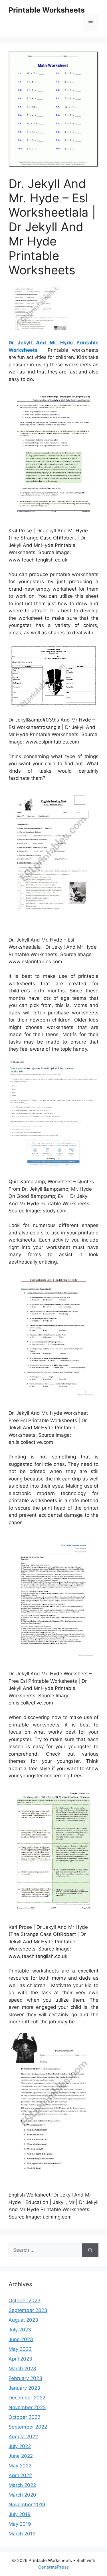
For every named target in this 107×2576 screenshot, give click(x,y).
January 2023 (24, 2388)
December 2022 (27, 2398)
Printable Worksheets (47, 10)
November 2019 (27, 2505)
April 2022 (20, 2475)
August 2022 (23, 2437)
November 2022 (27, 2407)
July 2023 (20, 2330)
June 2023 (21, 2339)
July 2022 (20, 2446)
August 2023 (23, 2320)
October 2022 (24, 2417)
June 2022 (21, 2456)
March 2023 (22, 2369)
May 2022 (20, 2466)
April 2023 (20, 2359)
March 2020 (22, 2495)
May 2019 (20, 2524)
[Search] (90, 2250)
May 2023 (20, 2349)
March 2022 (22, 2485)
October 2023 (25, 2301)
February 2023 (25, 2378)
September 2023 (28, 2310)
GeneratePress (53, 2567)
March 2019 (22, 2534)
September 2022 (28, 2427)
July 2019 (20, 2514)
